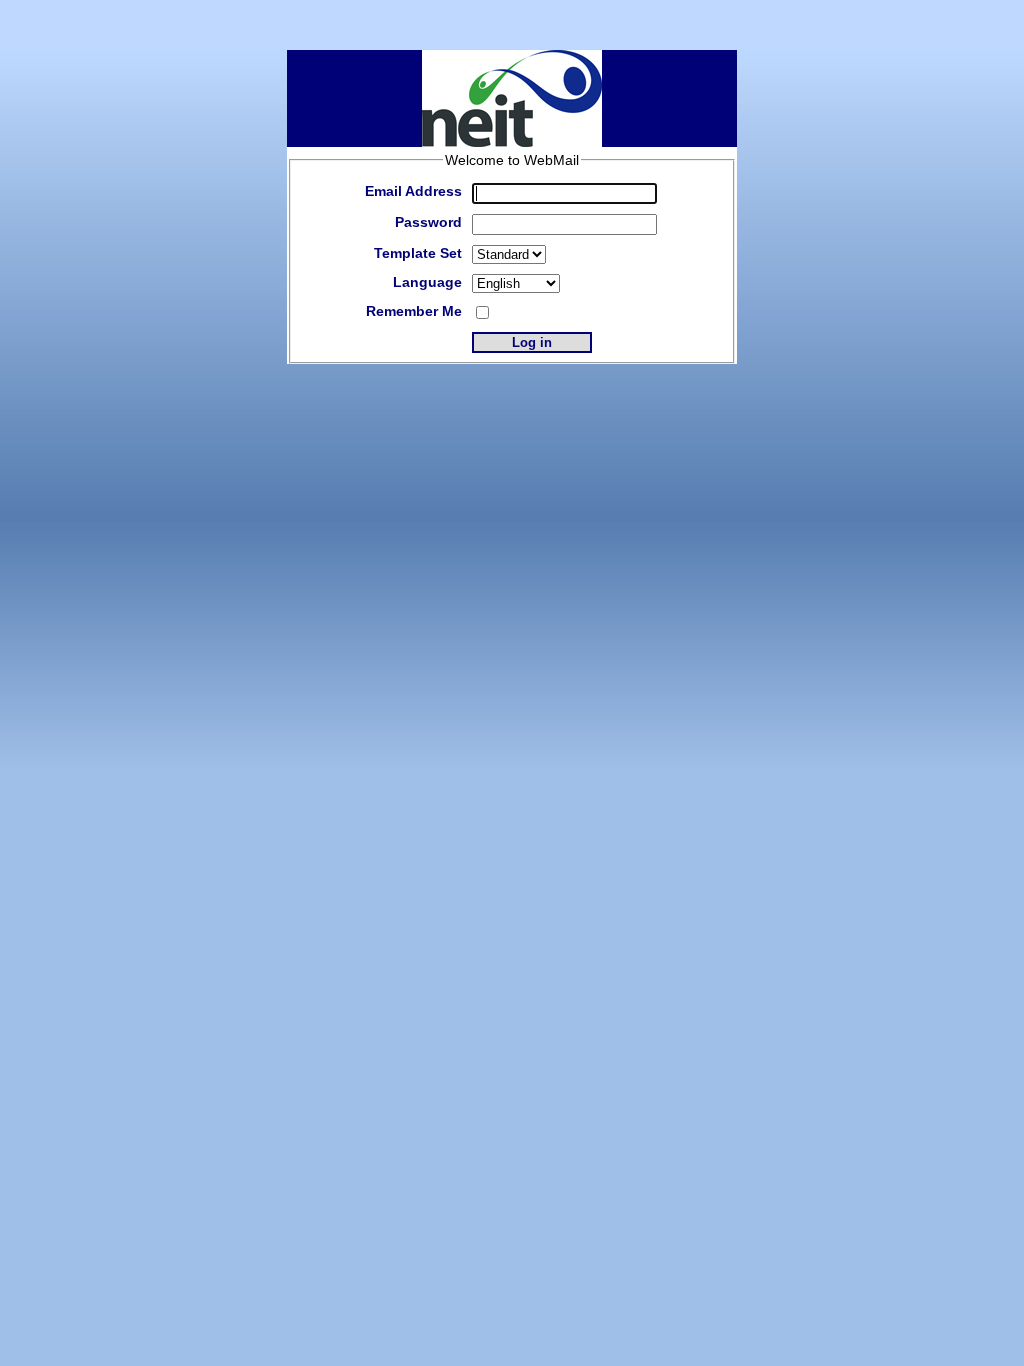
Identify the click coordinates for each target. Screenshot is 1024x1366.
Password (428, 222)
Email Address (413, 191)
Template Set (418, 253)
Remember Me (414, 311)
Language (427, 282)
